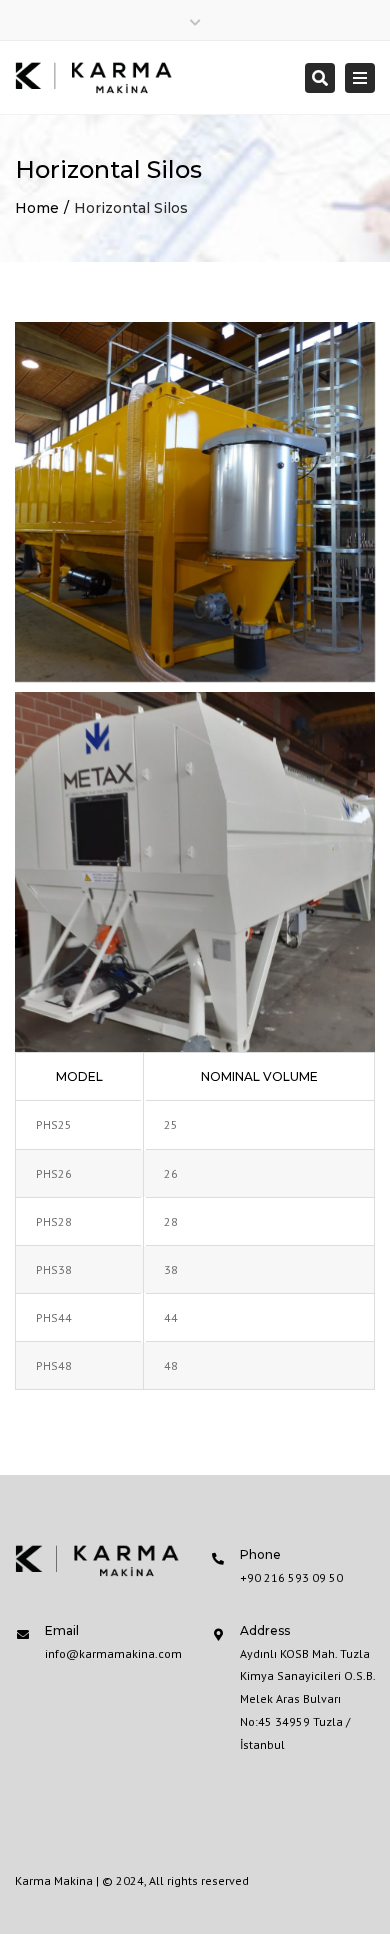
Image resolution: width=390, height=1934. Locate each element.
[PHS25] (195, 502)
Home (37, 208)
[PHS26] (195, 872)
